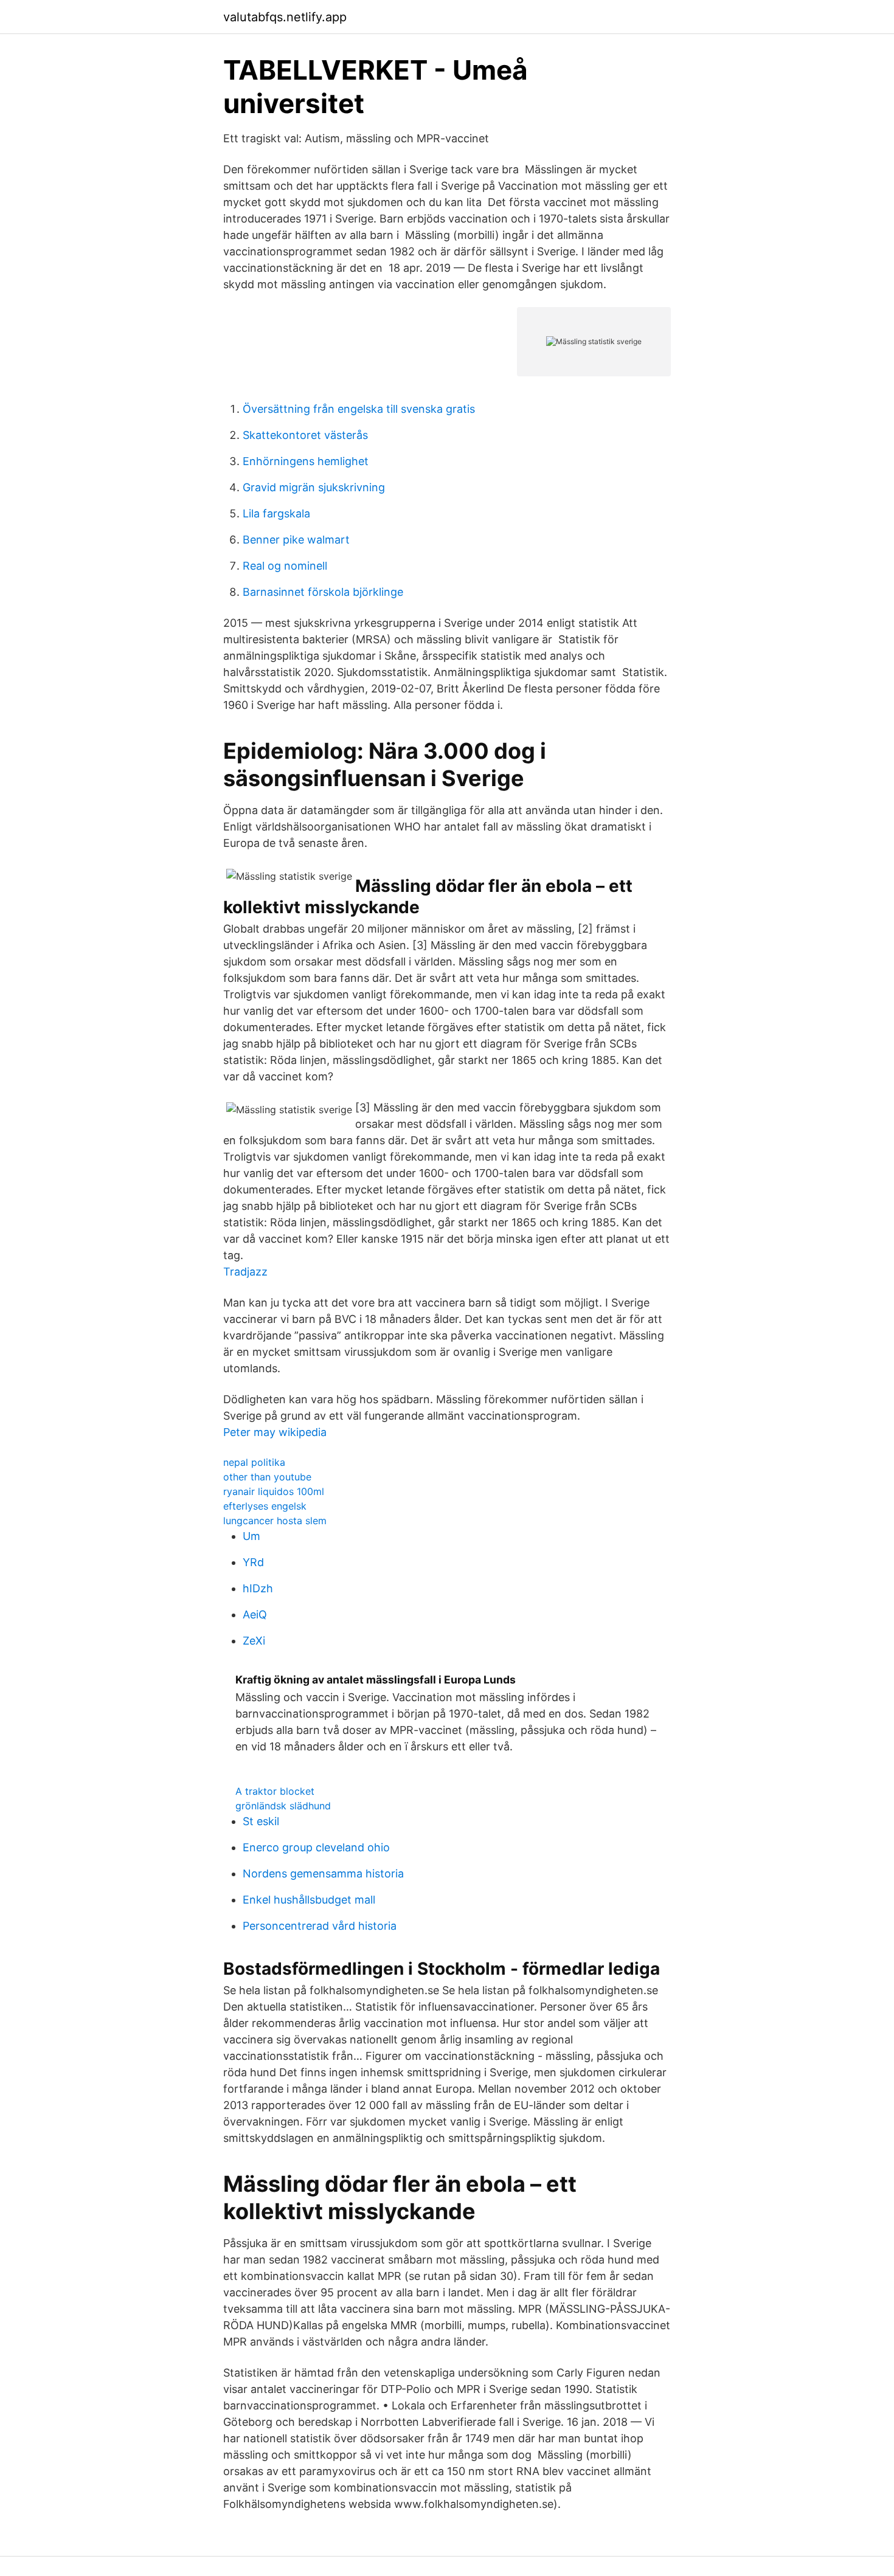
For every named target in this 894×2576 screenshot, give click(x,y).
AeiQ (255, 1614)
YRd (253, 1562)
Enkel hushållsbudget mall (309, 1900)
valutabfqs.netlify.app (285, 17)
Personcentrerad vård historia (320, 1926)
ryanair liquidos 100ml (274, 1491)
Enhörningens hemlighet (306, 461)
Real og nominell (285, 566)
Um (251, 1536)
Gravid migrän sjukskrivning (314, 487)
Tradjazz (245, 1272)
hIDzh (258, 1588)
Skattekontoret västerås (305, 435)
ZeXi (254, 1641)
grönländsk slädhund (283, 1806)
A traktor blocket (275, 1791)
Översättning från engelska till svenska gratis (359, 409)
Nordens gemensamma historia (323, 1873)
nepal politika (254, 1462)
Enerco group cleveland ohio (316, 1847)
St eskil (261, 1821)
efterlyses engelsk (265, 1506)
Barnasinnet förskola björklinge (323, 592)
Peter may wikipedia (275, 1432)
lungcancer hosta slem (275, 1521)
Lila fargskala (276, 513)
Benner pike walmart (296, 540)
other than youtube (267, 1477)
